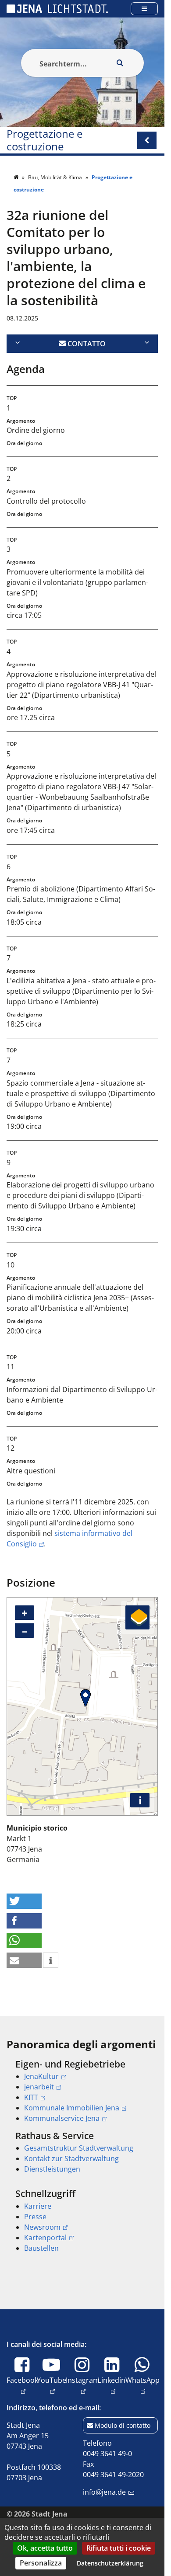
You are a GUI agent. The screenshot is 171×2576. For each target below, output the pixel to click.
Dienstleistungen (52, 2169)
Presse (35, 2217)
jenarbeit (39, 2087)
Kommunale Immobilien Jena (72, 2108)
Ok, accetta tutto (45, 2548)
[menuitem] (82, 2091)
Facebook (22, 2385)
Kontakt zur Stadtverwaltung (71, 2158)
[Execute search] (120, 63)
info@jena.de (104, 2492)
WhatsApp (142, 2385)
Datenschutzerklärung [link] (110, 2563)
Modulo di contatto (123, 2425)
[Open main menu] (144, 9)
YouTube (52, 2385)
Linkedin (112, 2385)
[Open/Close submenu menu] (147, 140)
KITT (31, 2097)
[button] (24, 1901)
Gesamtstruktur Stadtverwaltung (79, 2148)
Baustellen (41, 2248)
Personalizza (41, 2563)
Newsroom (42, 2227)
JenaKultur (41, 2076)
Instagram (83, 2385)
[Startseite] (17, 177)
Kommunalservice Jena (62, 2118)
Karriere (38, 2206)
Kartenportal (45, 2238)
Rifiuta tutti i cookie (119, 2548)
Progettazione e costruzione (45, 140)
